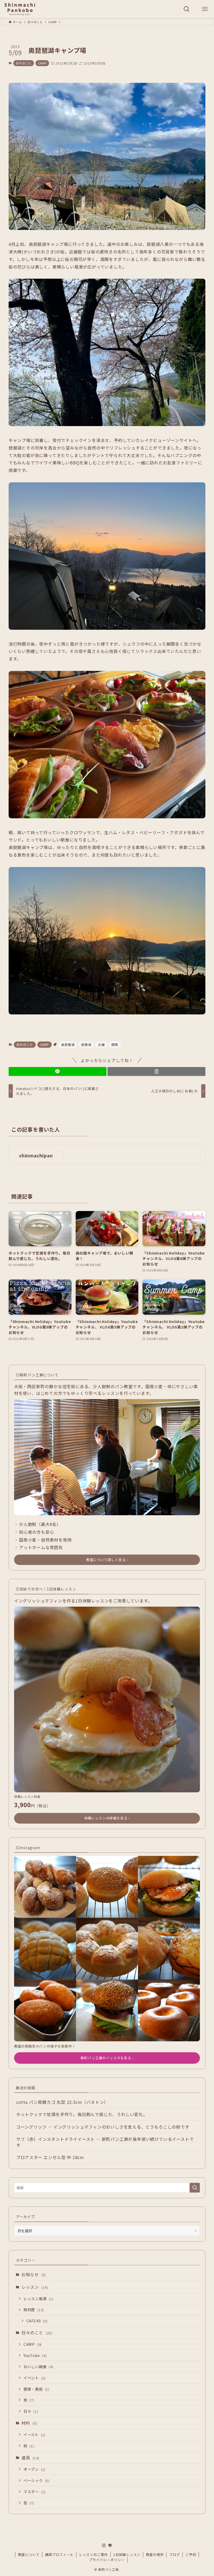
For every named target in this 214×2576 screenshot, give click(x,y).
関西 (115, 1044)
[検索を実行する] (195, 2188)
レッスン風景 (38, 2299)
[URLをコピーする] (156, 1071)
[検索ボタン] (187, 9)
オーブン (34, 2469)
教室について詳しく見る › (107, 1560)
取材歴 (34, 2309)
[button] (58, 1071)
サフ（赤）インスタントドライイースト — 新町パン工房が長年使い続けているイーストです (105, 2142)
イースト (34, 2434)
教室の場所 (155, 2555)
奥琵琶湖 (68, 1044)
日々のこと (24, 63)
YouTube (35, 2355)
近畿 (102, 1044)
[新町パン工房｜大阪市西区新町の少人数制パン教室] (20, 9)
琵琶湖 (86, 1044)
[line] (110, 2546)
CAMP (42, 63)
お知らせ (34, 2274)
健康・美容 (37, 2389)
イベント (35, 2378)
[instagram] (104, 2546)
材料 (29, 2423)
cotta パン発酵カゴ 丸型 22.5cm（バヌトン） (62, 2102)
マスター (35, 2491)
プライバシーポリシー (107, 2560)
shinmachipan (36, 1155)
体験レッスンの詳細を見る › (107, 1818)
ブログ (174, 2555)
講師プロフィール (59, 2555)
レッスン (35, 2287)
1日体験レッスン (127, 2555)
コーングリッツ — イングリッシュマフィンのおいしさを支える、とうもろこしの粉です (103, 2127)
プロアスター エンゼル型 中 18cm (50, 2157)
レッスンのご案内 (93, 2555)
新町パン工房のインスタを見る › (107, 2058)
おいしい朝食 (38, 2366)
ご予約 (191, 2555)
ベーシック (37, 2480)
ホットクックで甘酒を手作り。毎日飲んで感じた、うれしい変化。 (82, 2114)
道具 (30, 2458)
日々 (31, 2411)
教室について (29, 2555)
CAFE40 (37, 2321)
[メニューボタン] (205, 9)
